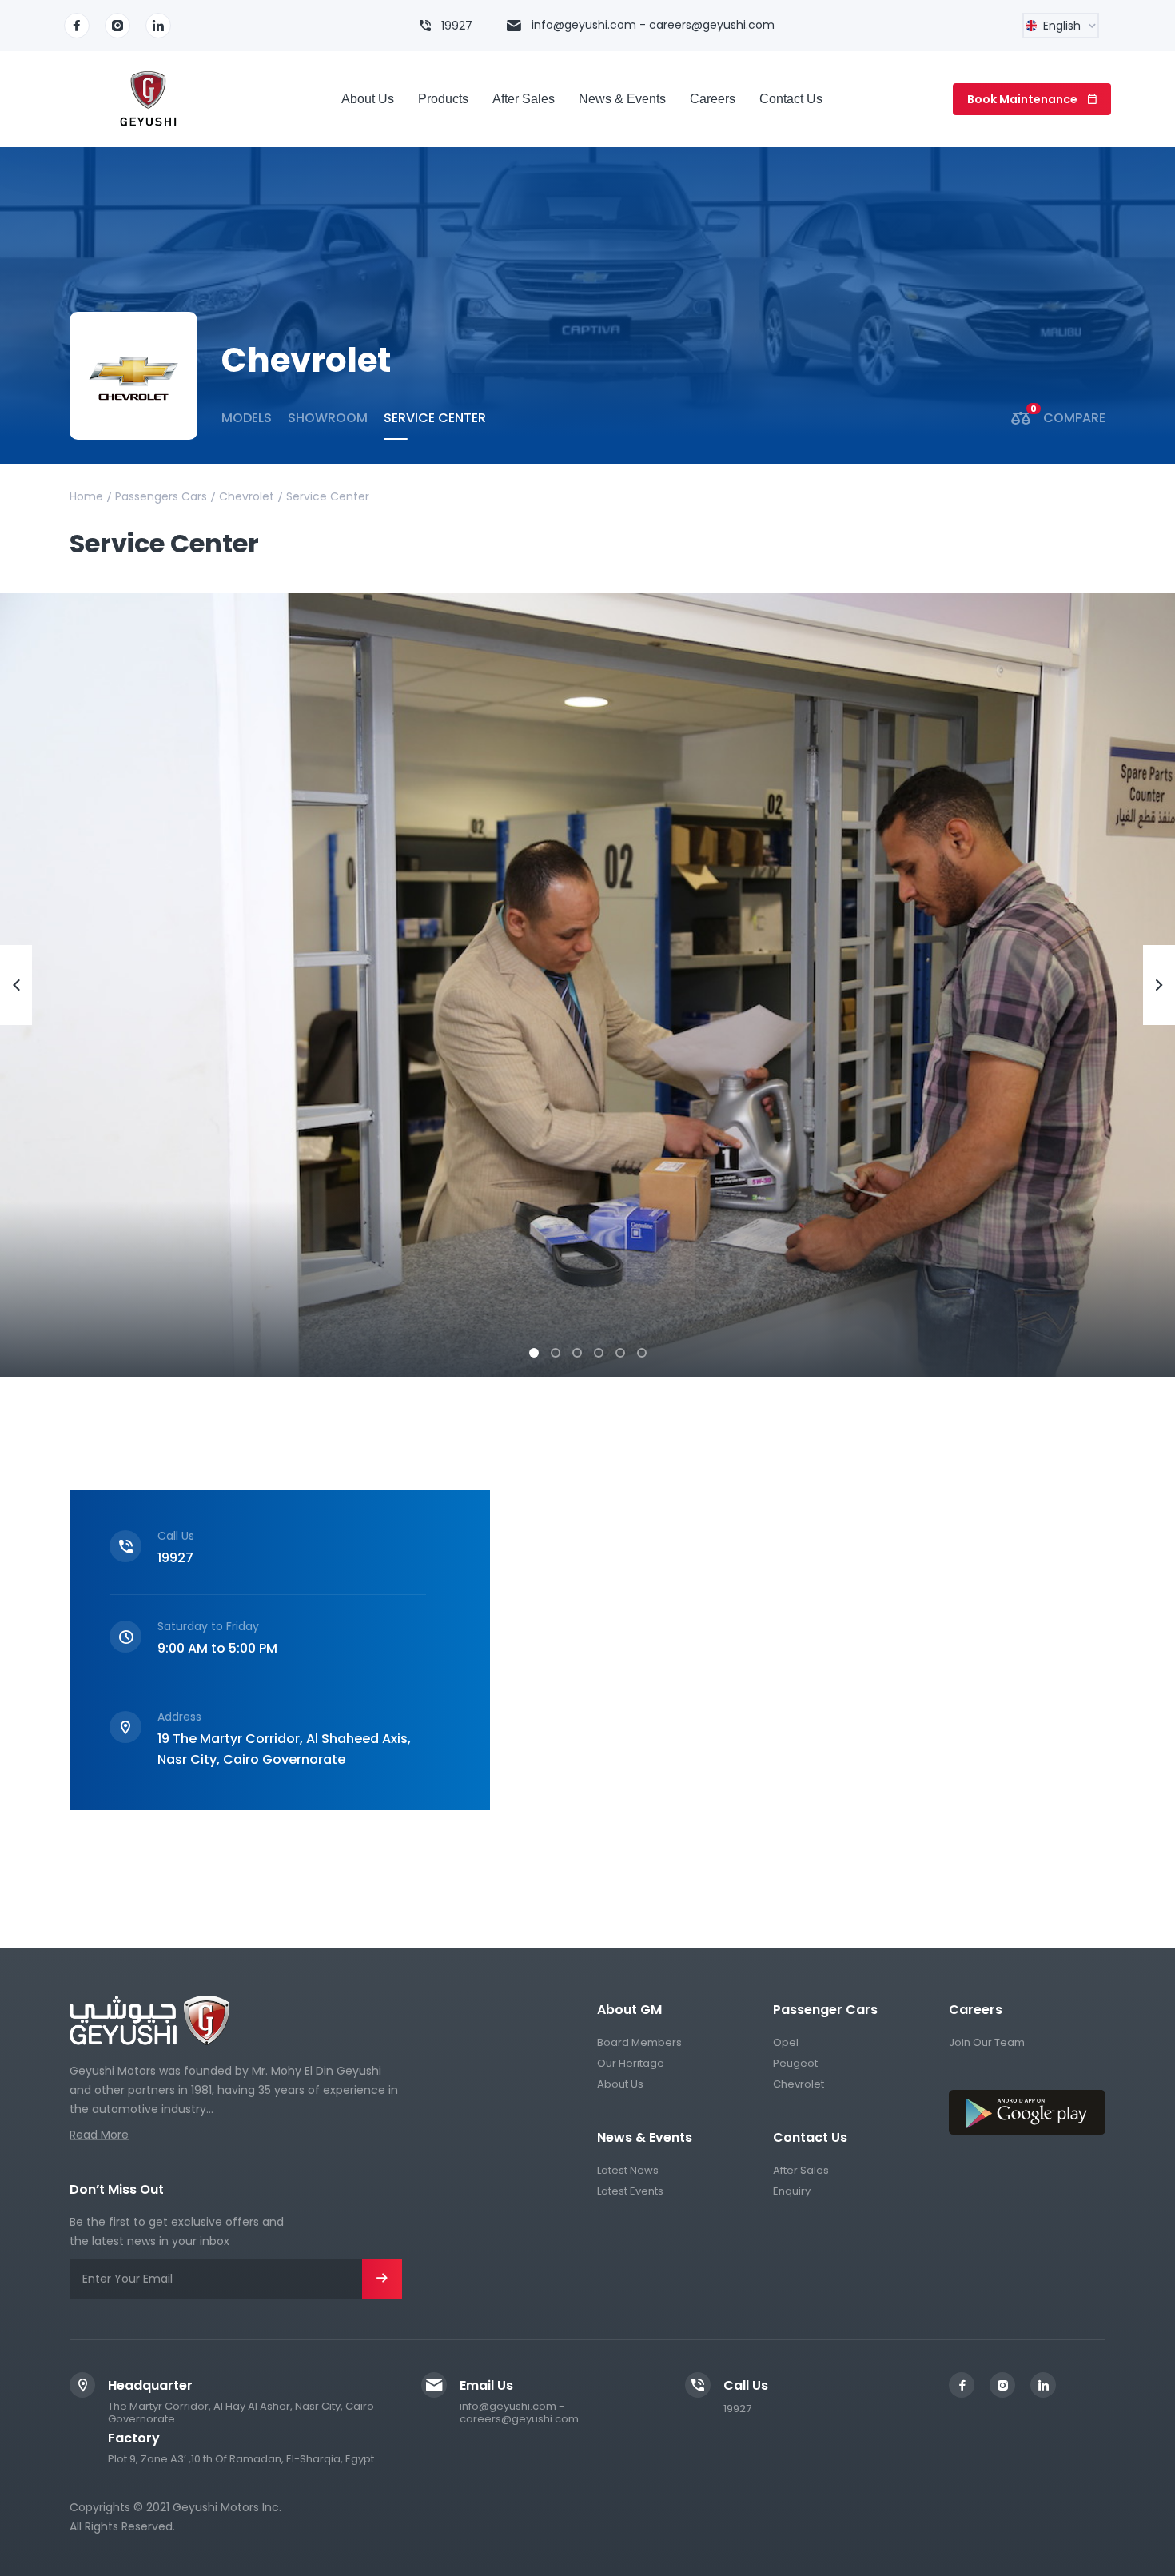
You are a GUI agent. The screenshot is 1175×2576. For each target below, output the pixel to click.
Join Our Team (987, 2042)
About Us (620, 2084)
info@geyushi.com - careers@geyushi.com (653, 25)
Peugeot (795, 2063)
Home (86, 496)
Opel (786, 2042)
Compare (1068, 418)
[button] (534, 1354)
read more (99, 2135)
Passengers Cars (161, 496)
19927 (457, 26)
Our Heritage (631, 2063)
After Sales (801, 2170)
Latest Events (630, 2191)
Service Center (435, 418)
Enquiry (792, 2191)
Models (247, 418)
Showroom (328, 418)
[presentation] (16, 985)
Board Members (639, 2042)
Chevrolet (247, 496)
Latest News (628, 2170)
